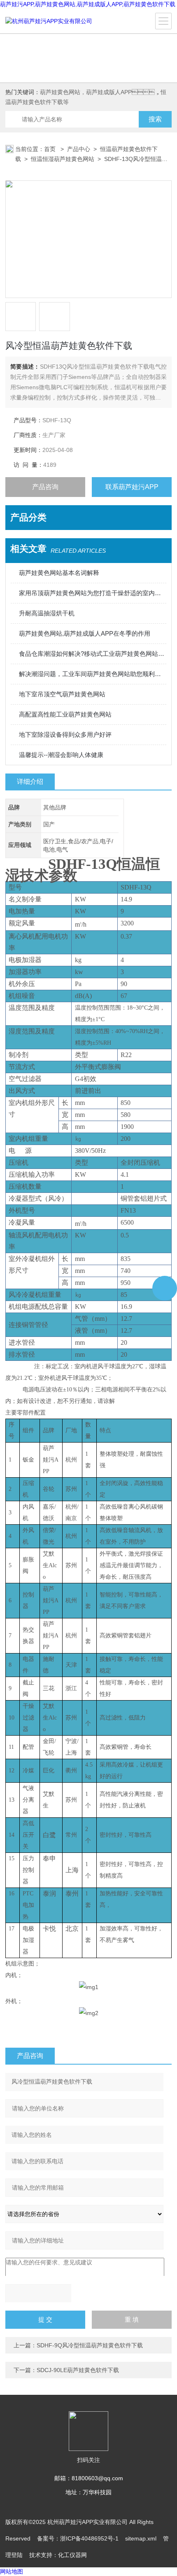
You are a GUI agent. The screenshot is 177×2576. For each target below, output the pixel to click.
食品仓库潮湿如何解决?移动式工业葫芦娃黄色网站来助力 (93, 654)
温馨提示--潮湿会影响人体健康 (61, 755)
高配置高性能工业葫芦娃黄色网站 (65, 714)
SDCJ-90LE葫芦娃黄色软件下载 (78, 2370)
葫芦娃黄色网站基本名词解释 (59, 573)
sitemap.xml (141, 2538)
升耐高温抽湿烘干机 (47, 613)
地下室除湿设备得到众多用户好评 (65, 734)
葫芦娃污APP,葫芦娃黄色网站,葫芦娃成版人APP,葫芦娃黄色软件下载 (88, 4)
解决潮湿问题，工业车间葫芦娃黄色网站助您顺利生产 (93, 674)
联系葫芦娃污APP (132, 487)
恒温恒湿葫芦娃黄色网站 (63, 159)
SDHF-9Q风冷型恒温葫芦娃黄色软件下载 (90, 2345)
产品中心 (79, 149)
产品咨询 (45, 487)
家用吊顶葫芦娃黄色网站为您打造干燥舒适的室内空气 (93, 593)
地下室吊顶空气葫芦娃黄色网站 (62, 694)
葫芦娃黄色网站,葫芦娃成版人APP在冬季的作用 (85, 633)
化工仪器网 (72, 2555)
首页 (51, 149)
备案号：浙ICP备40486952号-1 (78, 2538)
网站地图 (12, 2571)
